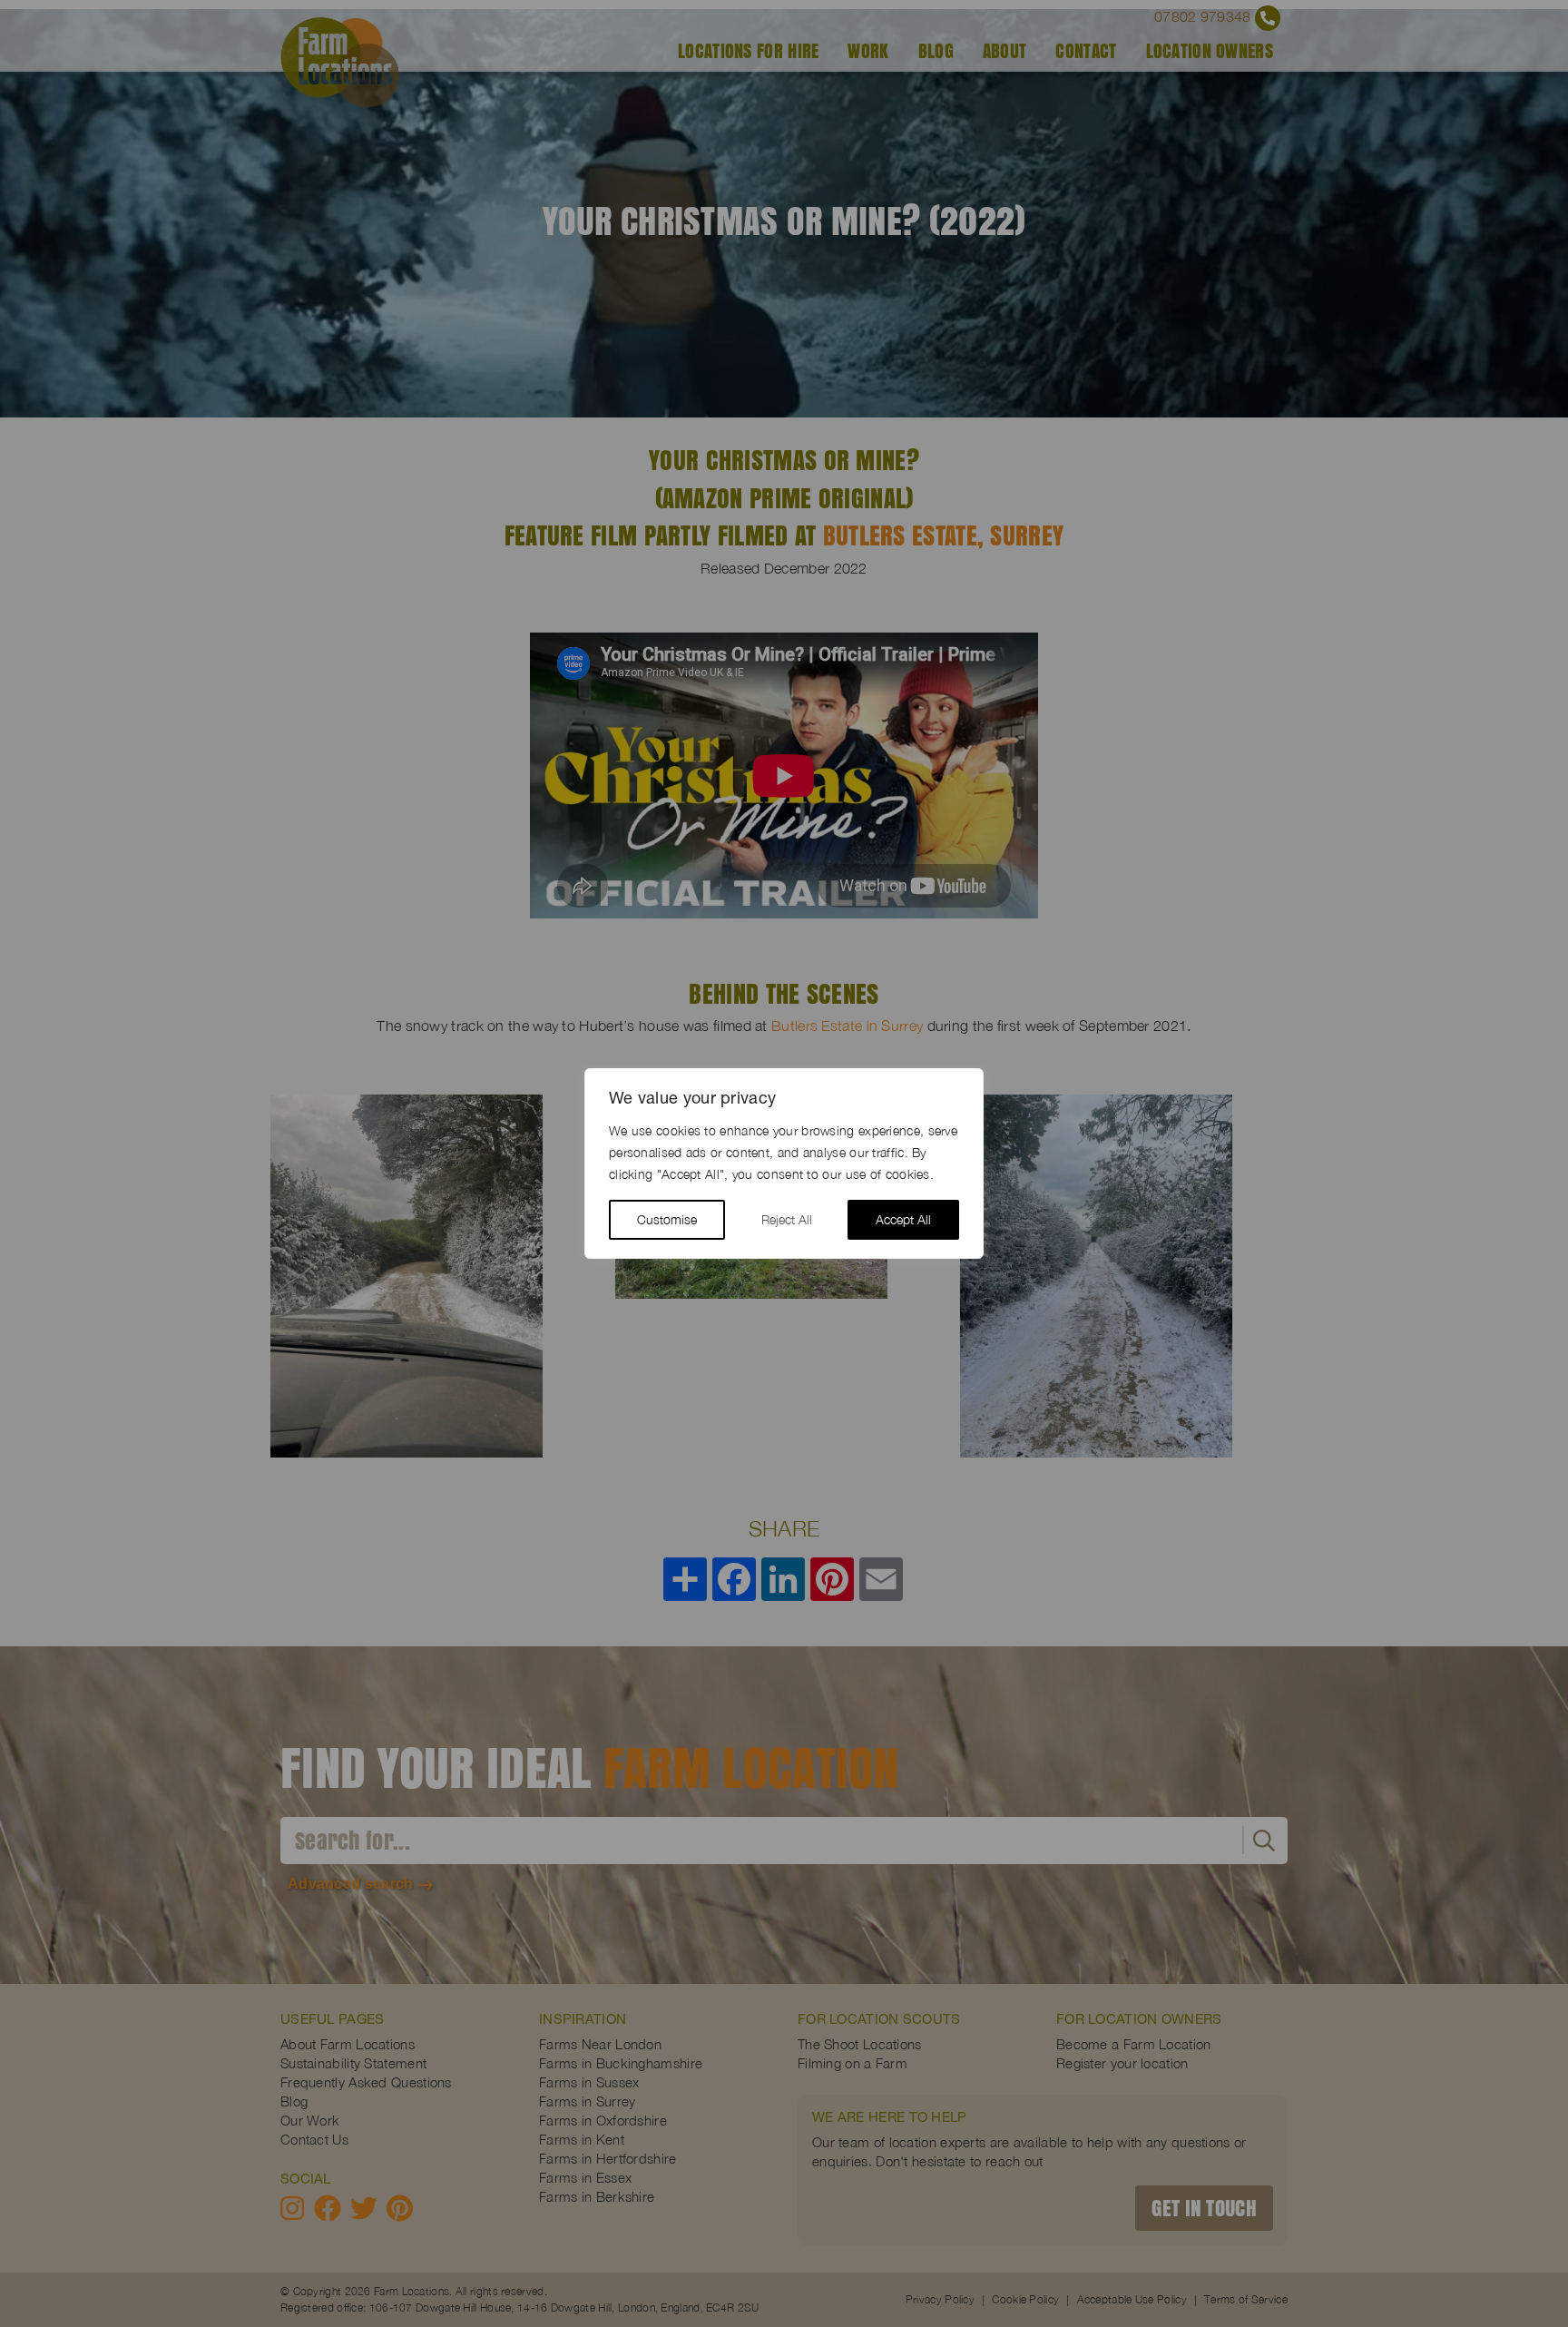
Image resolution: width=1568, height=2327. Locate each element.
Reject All (787, 1219)
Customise (667, 1219)
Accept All (903, 1219)
